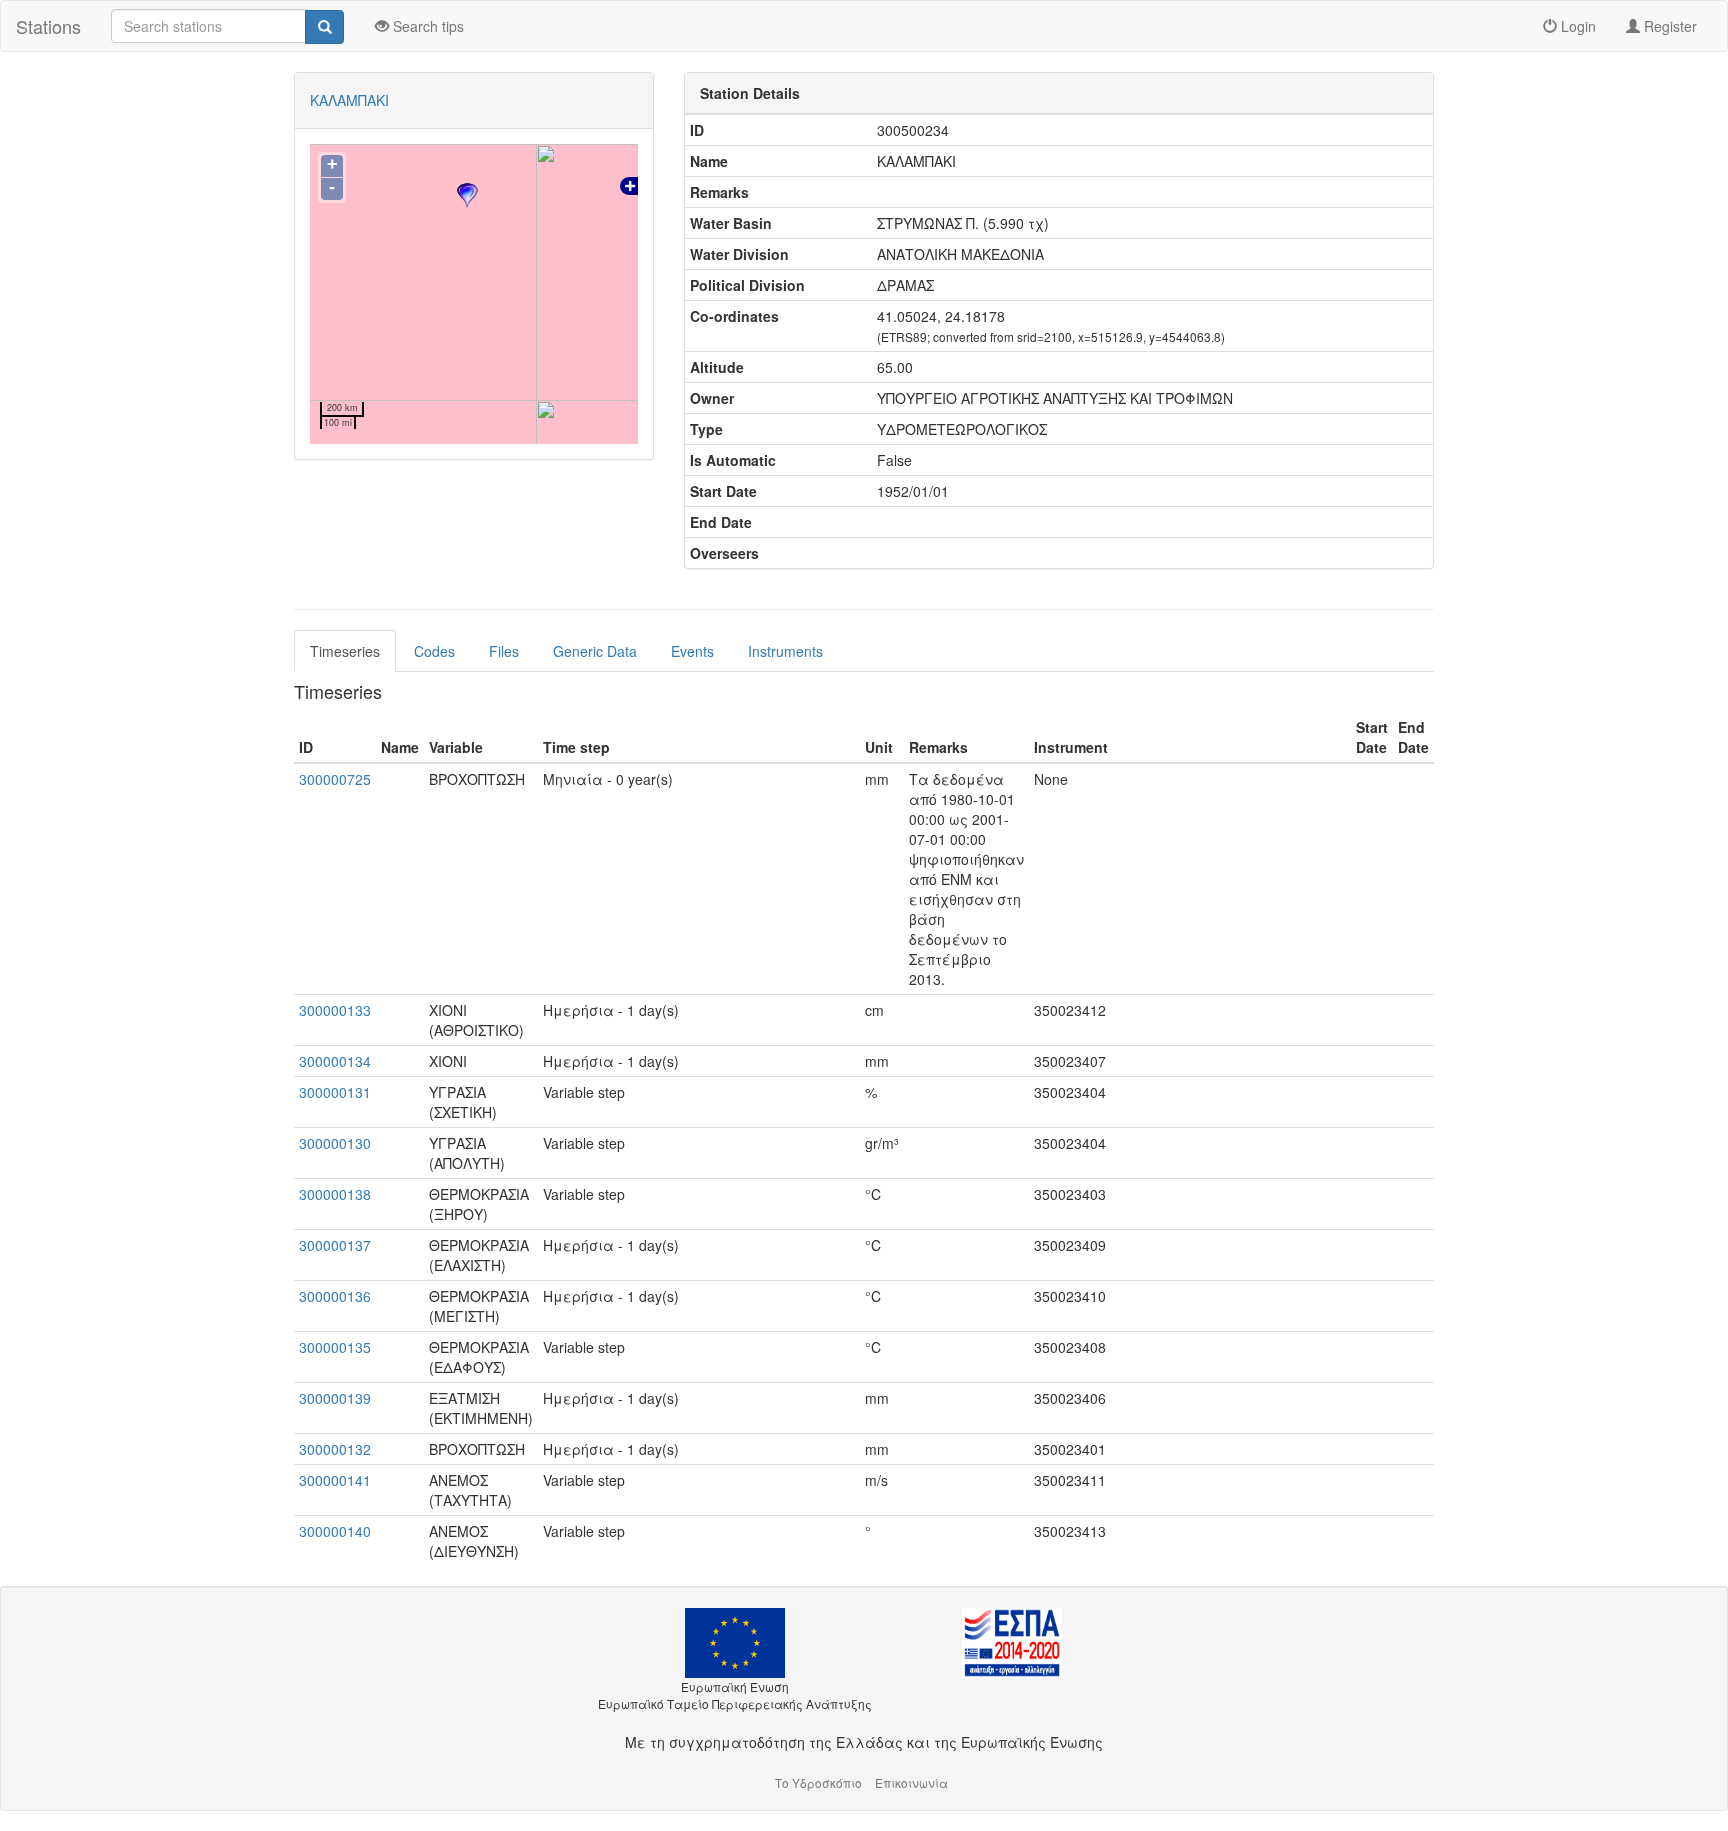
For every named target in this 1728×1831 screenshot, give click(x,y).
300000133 (335, 1010)
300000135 (335, 1347)
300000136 (335, 1296)
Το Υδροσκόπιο (818, 1782)
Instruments (785, 651)
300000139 (335, 1398)
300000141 (335, 1480)
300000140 (335, 1531)
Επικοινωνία (911, 1782)
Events (692, 651)
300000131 (335, 1092)
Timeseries (345, 651)
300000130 (335, 1143)
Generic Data (595, 651)
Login (1576, 26)
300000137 (335, 1245)
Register (1668, 26)
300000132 (335, 1449)
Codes (434, 651)
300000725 (335, 779)
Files (504, 651)
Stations (48, 26)
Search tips (426, 26)
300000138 (335, 1194)
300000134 (335, 1061)
